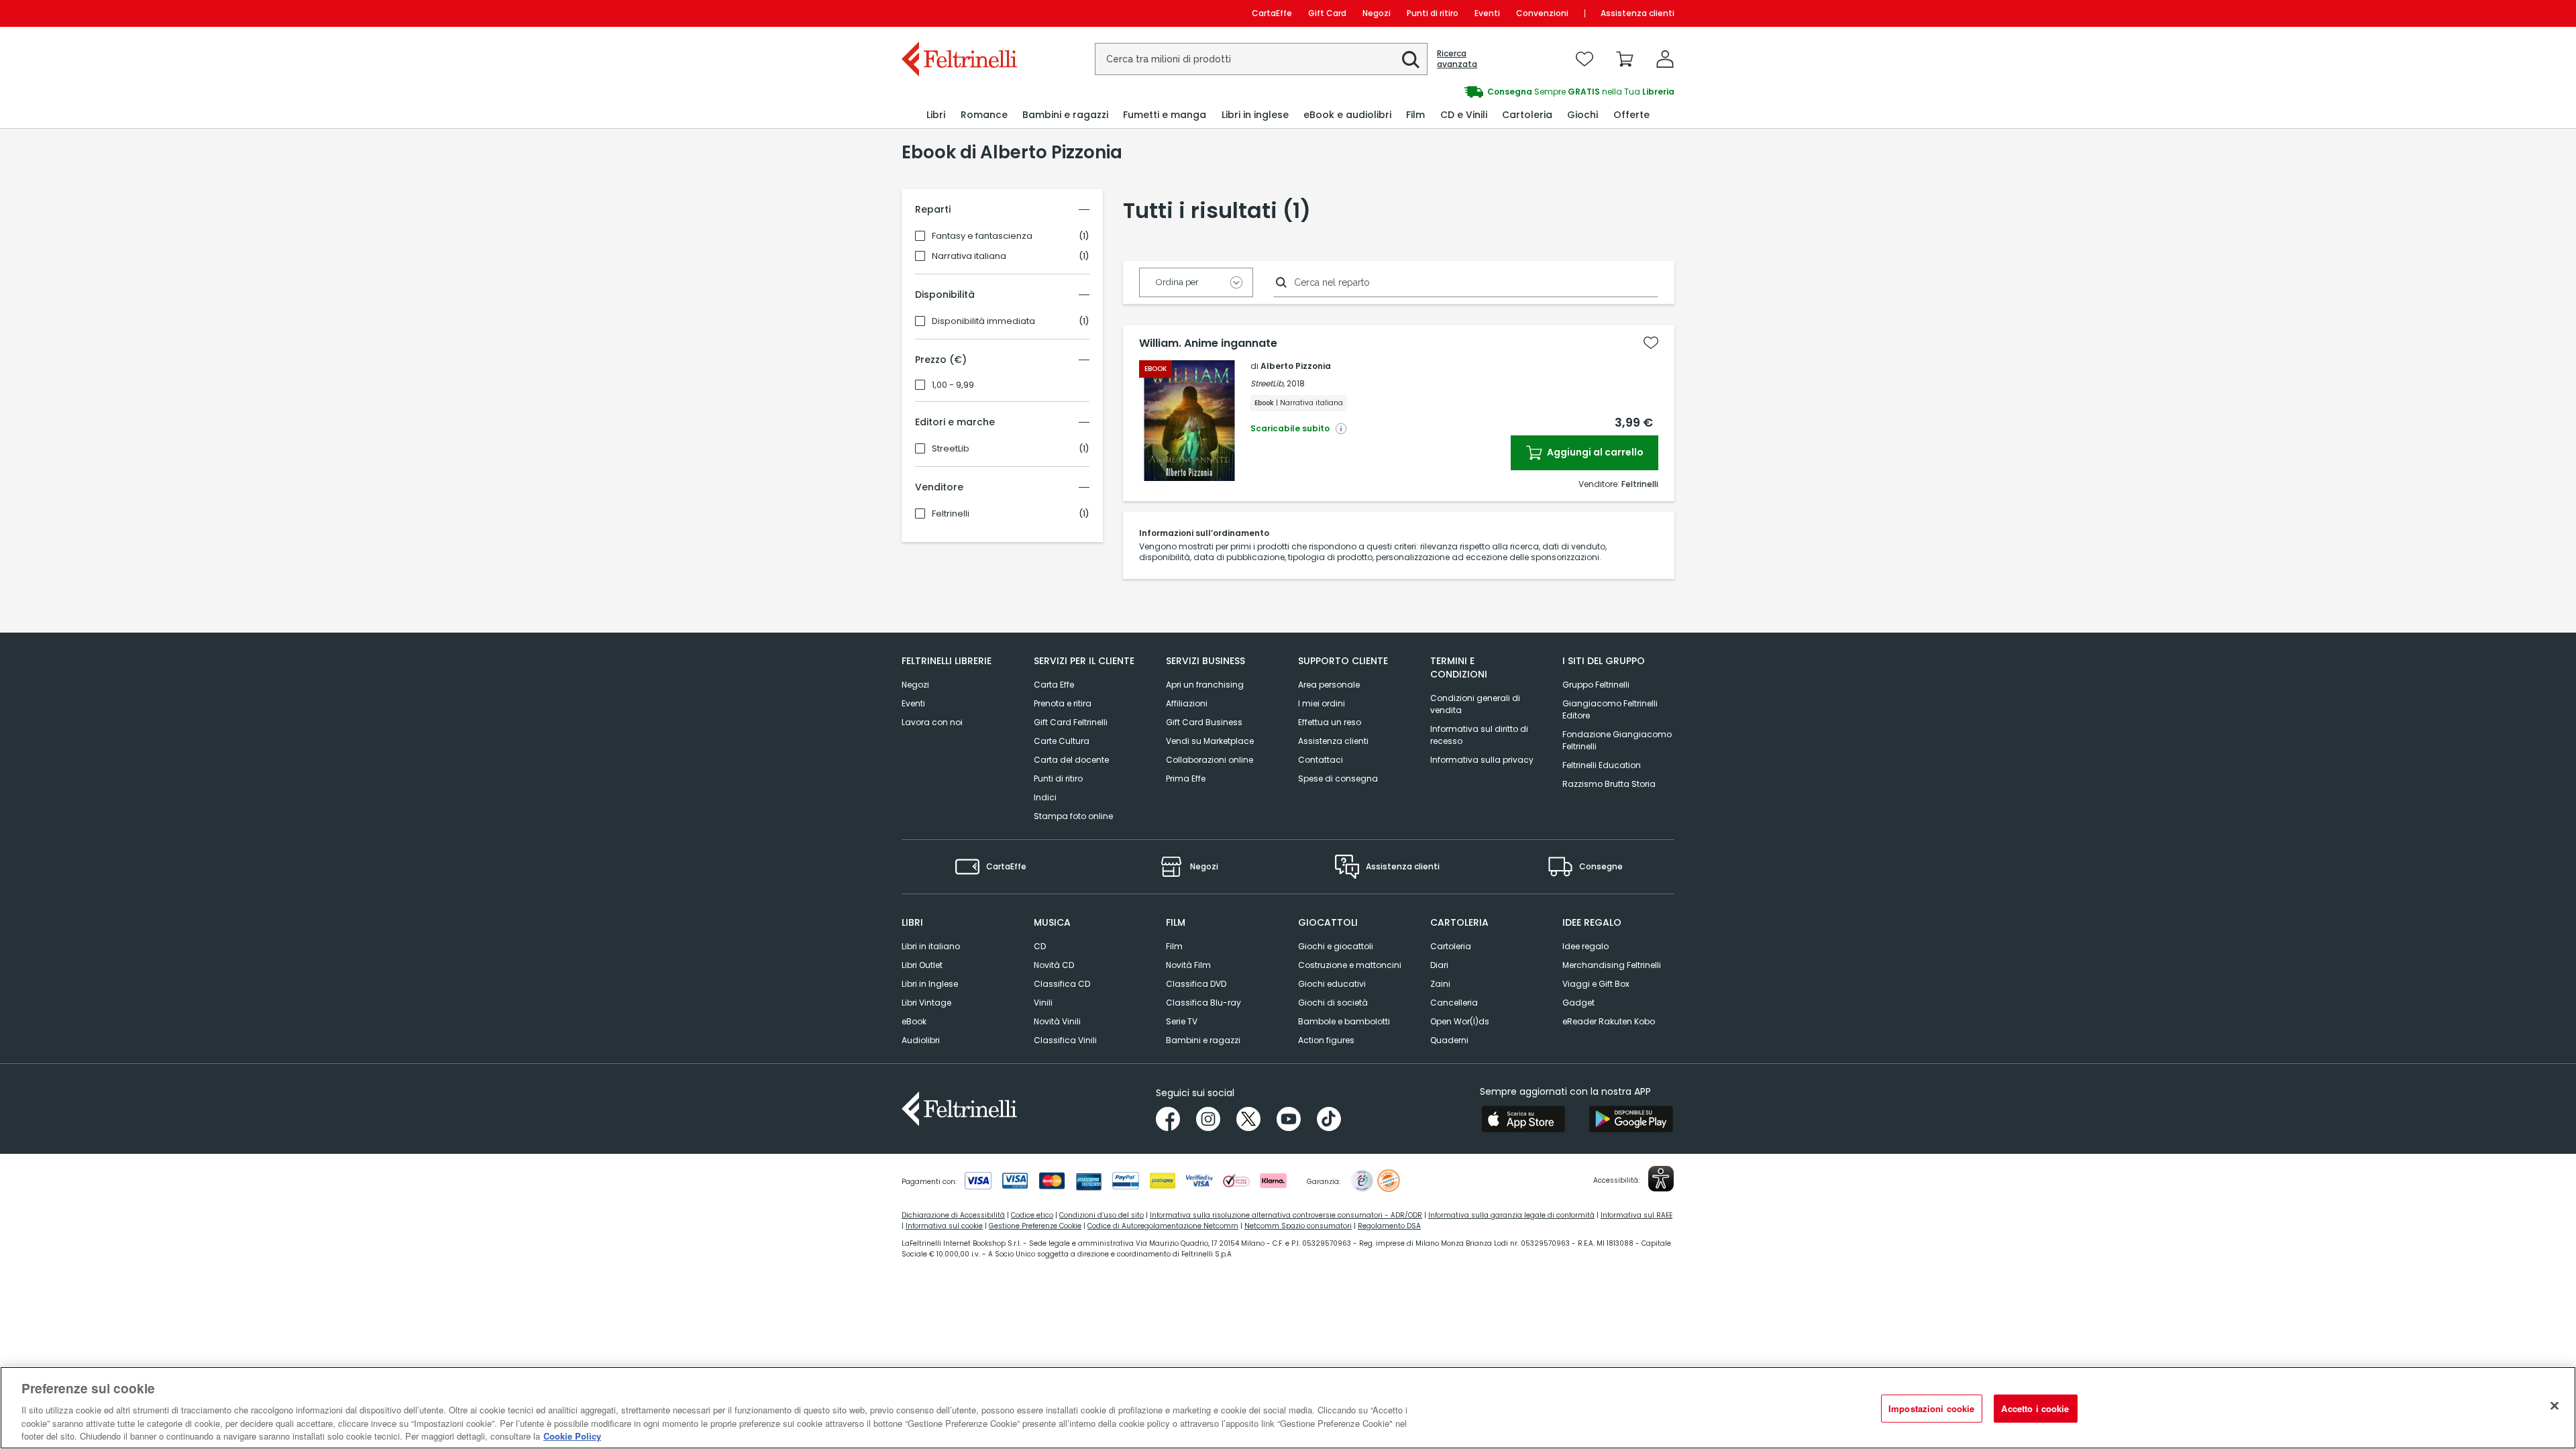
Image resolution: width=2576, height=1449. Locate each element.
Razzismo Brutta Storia (1609, 784)
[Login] (1665, 59)
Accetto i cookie (2035, 1408)
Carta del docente (1071, 760)
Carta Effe (1054, 685)
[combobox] (1261, 59)
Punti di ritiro (1433, 13)
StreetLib (951, 449)
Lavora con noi (932, 722)
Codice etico (1032, 1215)
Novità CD (1054, 965)
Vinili (1043, 1003)
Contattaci (1321, 760)
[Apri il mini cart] (1625, 59)
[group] (1481, 92)
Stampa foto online (1073, 816)
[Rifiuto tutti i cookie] (2555, 1406)
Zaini (1440, 984)
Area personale (1329, 685)
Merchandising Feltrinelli (1612, 965)
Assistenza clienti (1638, 13)
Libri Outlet (922, 965)
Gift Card (1327, 13)
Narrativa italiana (969, 256)
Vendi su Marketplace (1210, 741)
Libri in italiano (931, 946)
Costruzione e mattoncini (1350, 965)
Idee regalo (1586, 946)
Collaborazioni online (1210, 760)
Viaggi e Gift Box (1596, 984)
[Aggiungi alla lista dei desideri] (1651, 343)
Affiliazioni (1187, 703)
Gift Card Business (1204, 722)
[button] (1411, 60)
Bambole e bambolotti (1344, 1021)
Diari (1439, 965)
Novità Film (1188, 965)
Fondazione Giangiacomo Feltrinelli (1617, 740)
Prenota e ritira (1063, 703)
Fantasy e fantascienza (982, 236)
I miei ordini (1322, 703)
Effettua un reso (1330, 722)
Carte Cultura (1062, 741)
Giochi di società (1333, 1003)
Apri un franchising (1205, 685)
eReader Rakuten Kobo (1609, 1021)
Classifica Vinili (1065, 1040)
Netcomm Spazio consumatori (1298, 1226)
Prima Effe (1186, 779)
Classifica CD (1062, 984)
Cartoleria (1451, 946)
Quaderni (1449, 1040)
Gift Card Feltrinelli (1071, 722)
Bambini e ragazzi (1203, 1040)
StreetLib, (1268, 383)
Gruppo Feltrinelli (1596, 685)
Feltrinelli (951, 514)
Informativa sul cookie (944, 1226)
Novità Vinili (1057, 1021)
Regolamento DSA (1389, 1226)
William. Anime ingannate (1208, 343)
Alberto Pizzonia (1296, 366)
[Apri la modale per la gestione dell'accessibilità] (1661, 1179)
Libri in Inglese (930, 984)
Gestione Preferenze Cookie (1035, 1226)
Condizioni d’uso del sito (1102, 1215)
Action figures (1326, 1040)
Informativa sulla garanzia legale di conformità (1511, 1215)
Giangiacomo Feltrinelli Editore (1610, 709)
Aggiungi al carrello (1594, 452)
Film (1174, 946)
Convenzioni (1542, 13)
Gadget (1578, 1003)
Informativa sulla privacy (1482, 760)
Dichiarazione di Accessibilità (953, 1215)
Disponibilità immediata (983, 321)
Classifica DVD (1196, 984)
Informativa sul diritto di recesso (1479, 735)
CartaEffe (1272, 13)
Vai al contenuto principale (958, 13)
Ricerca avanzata (1457, 59)
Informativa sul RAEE (1636, 1215)
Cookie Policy (572, 1435)
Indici (1045, 797)
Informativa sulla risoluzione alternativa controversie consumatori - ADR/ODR (1286, 1215)
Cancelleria (1454, 1003)
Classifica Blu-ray (1203, 1003)
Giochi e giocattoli (1336, 946)
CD (1040, 946)
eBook (914, 1021)
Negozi (1377, 13)
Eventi (1487, 13)
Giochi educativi (1332, 984)
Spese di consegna (1338, 779)
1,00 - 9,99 (953, 385)
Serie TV (1182, 1021)
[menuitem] (936, 115)
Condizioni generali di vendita (1475, 704)
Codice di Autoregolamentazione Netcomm (1163, 1226)
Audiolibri (921, 1040)
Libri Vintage (926, 1003)
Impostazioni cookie (1931, 1408)
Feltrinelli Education (1602, 765)
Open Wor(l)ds (1460, 1021)
